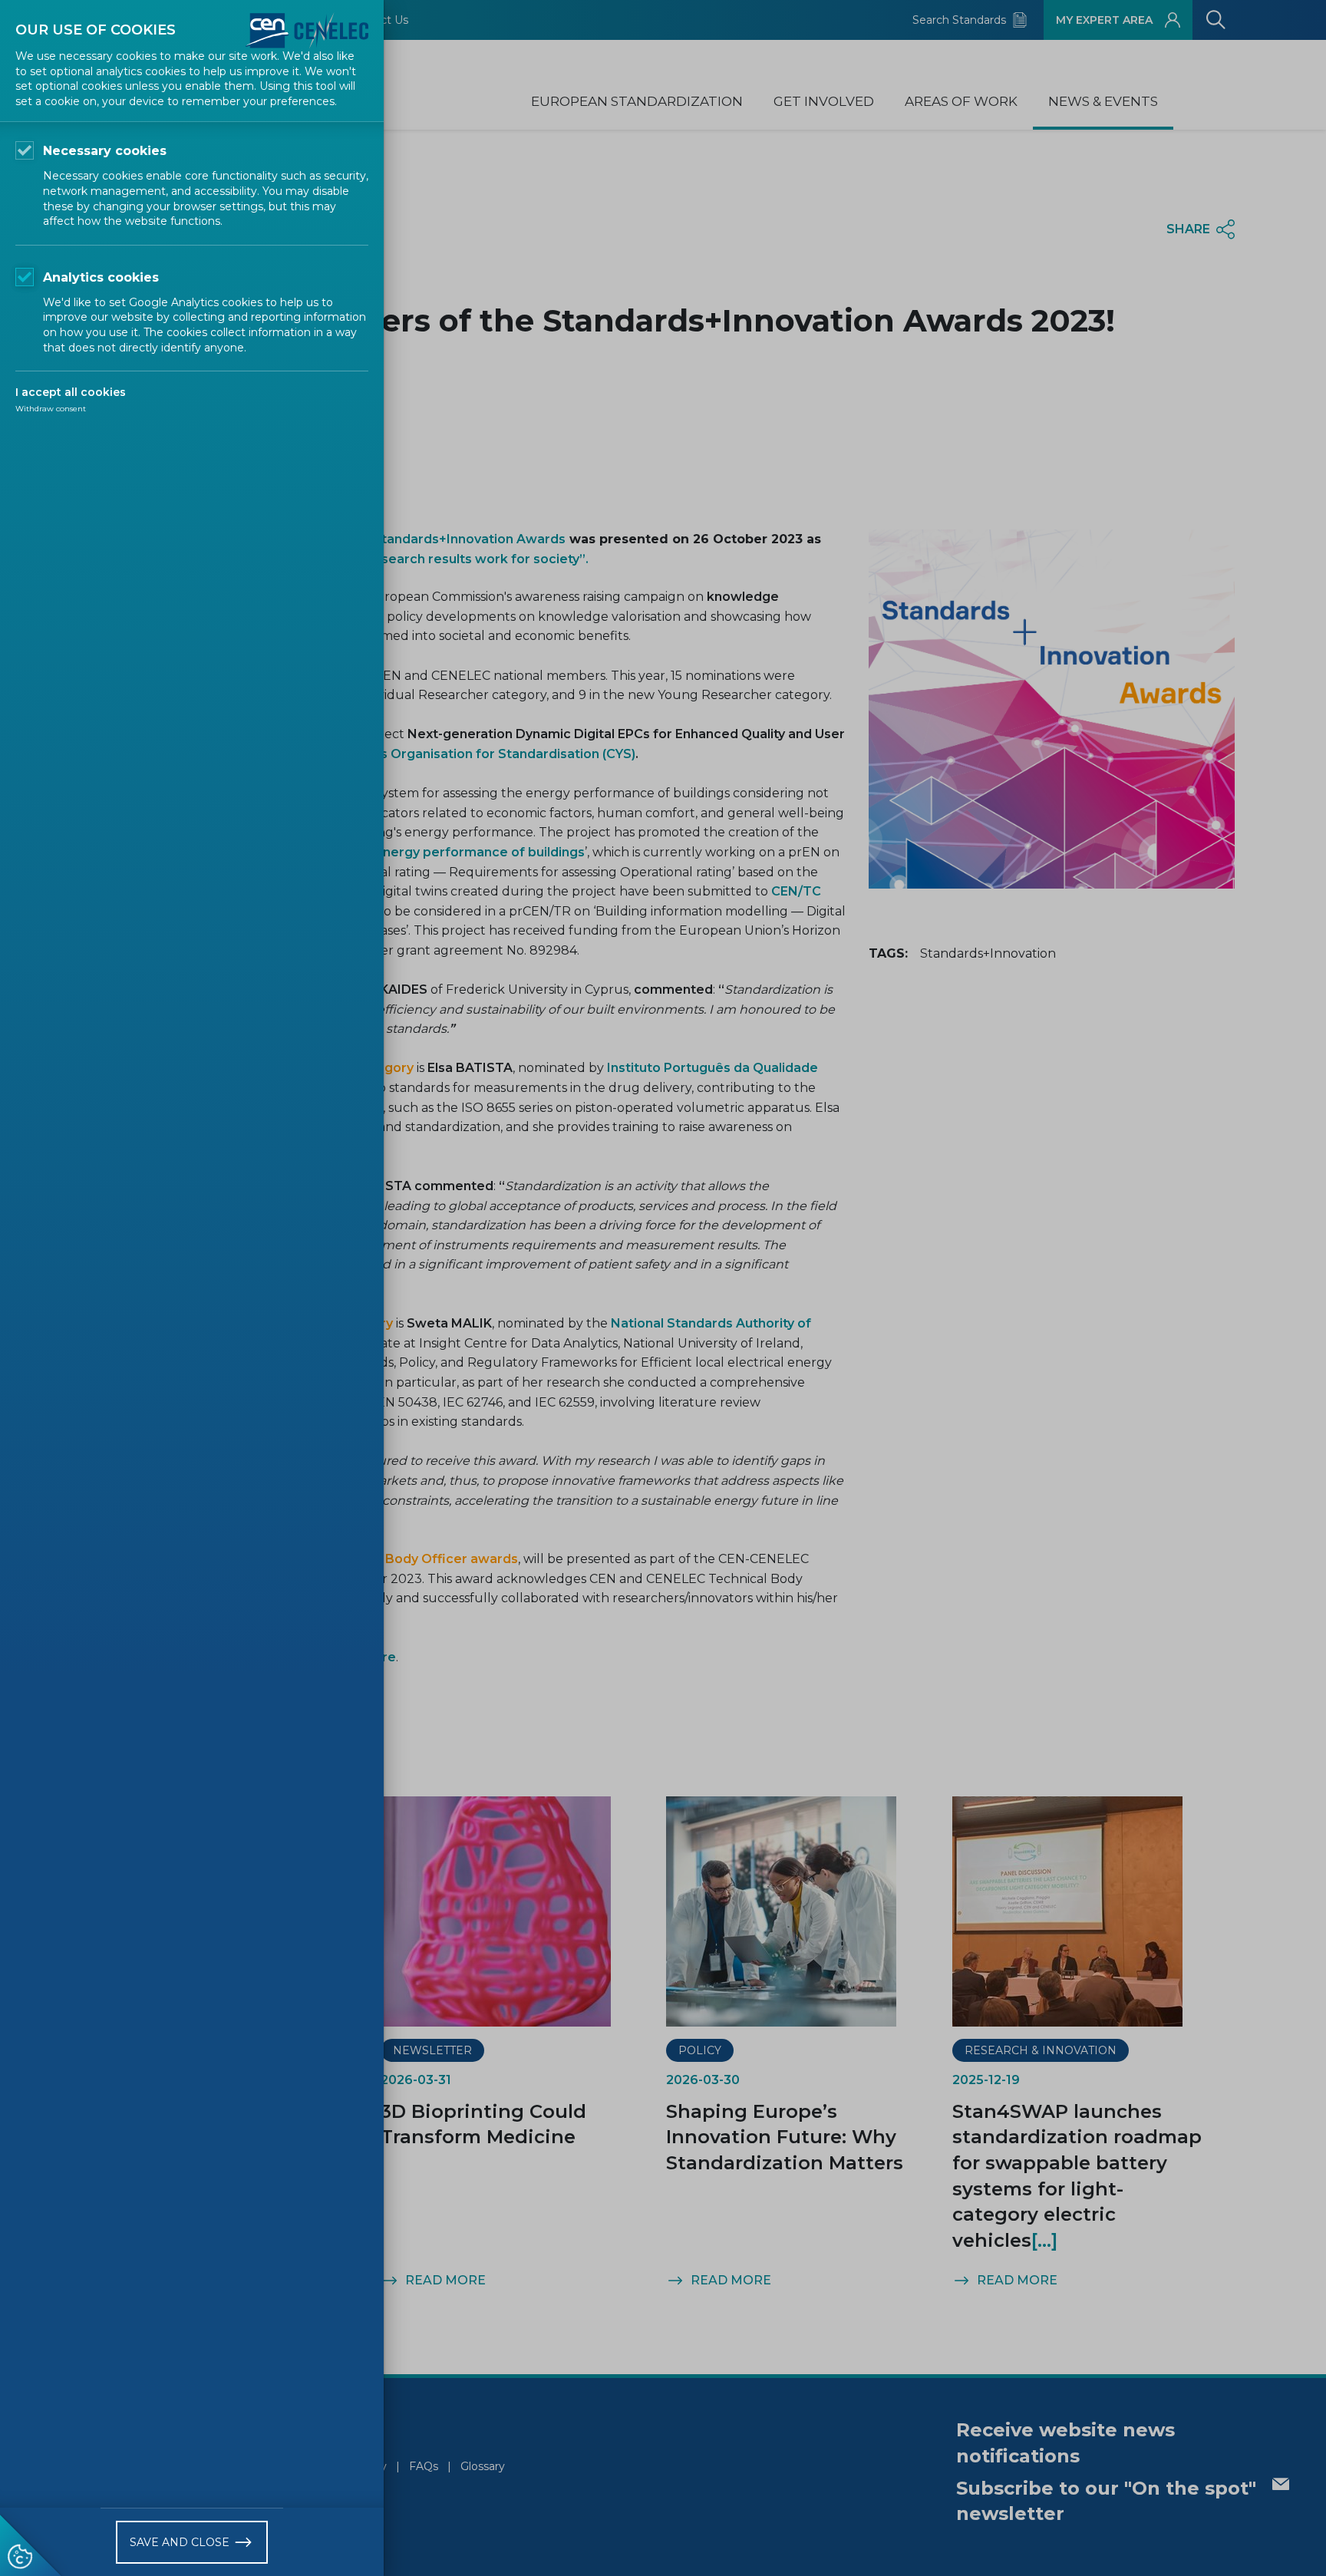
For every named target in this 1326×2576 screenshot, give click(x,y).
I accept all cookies (71, 392)
